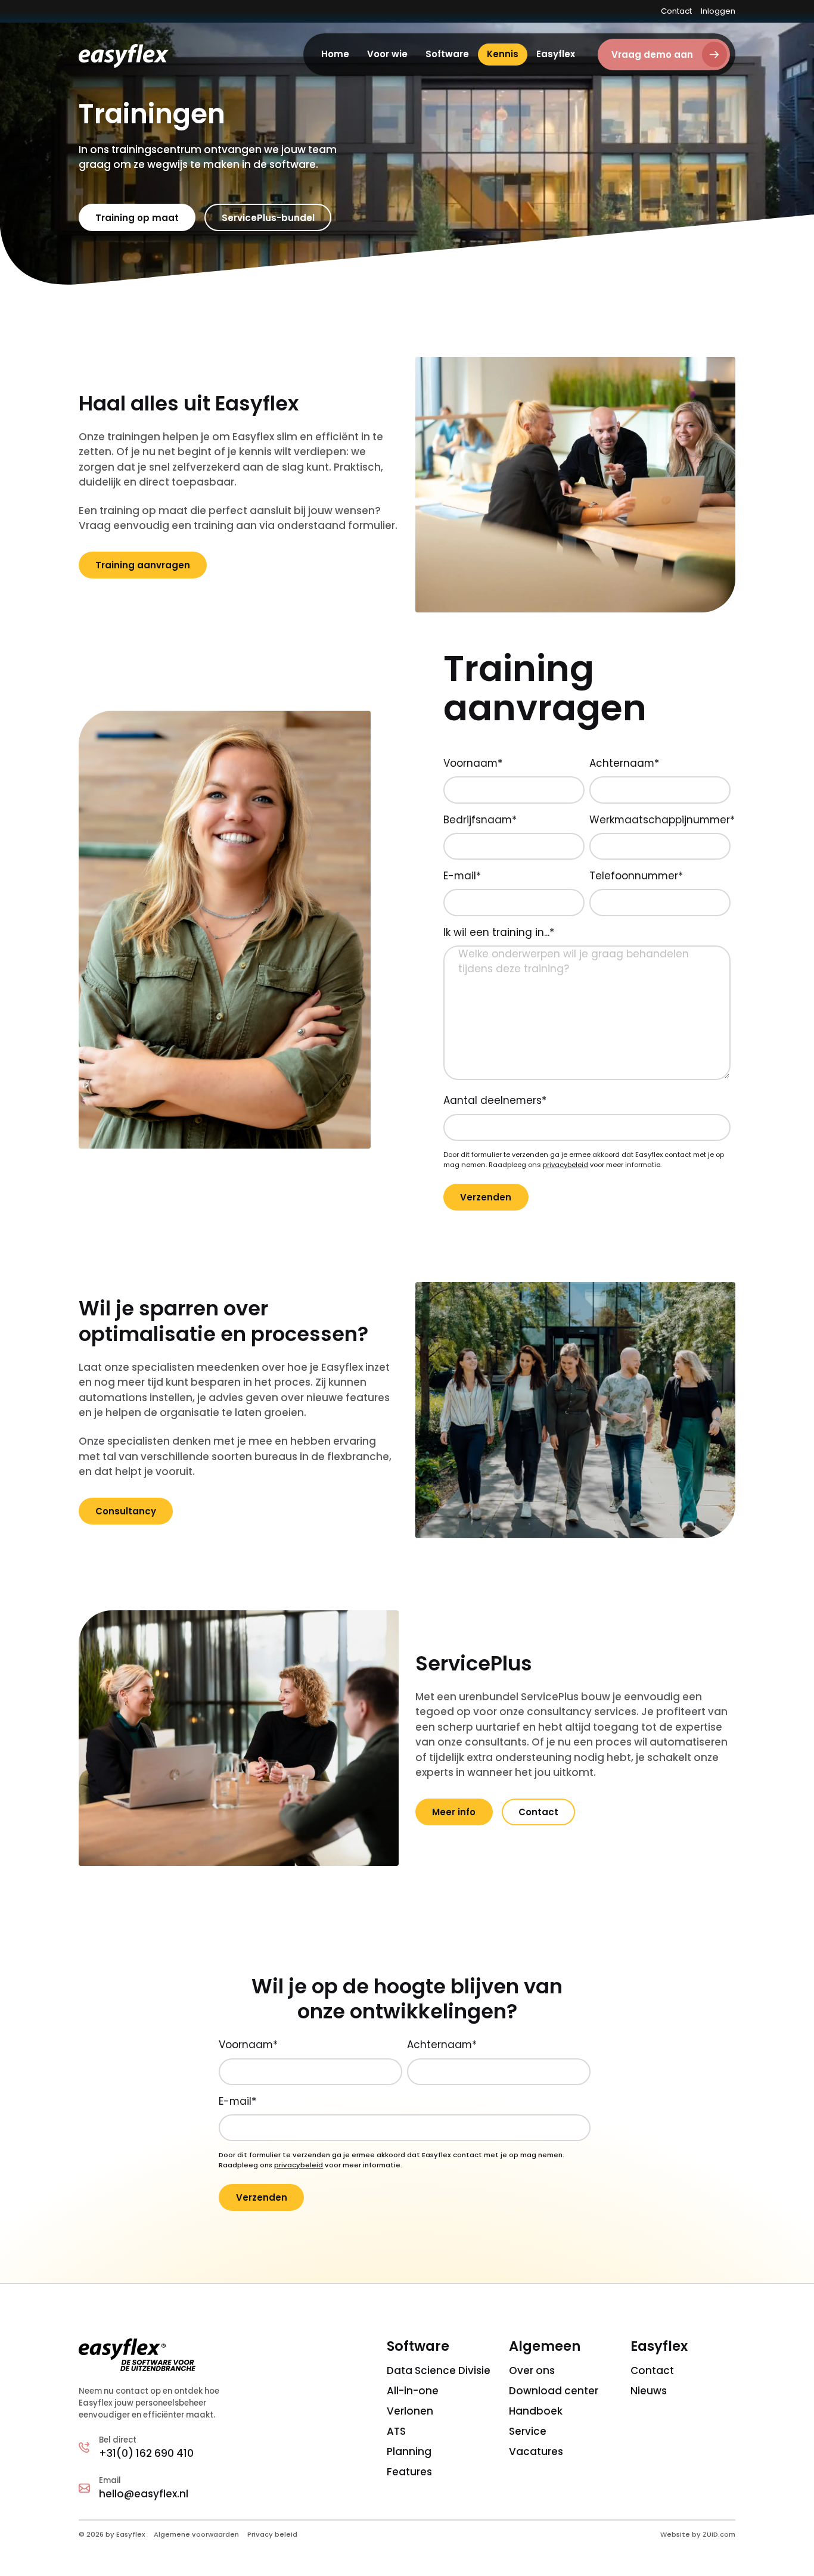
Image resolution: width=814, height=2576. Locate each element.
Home (335, 54)
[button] (387, 55)
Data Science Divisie (439, 2370)
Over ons (532, 2370)
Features (409, 2472)
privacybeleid (566, 1165)
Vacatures (536, 2451)
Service (528, 2431)
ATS (396, 2431)
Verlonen (410, 2411)
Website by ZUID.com (698, 2534)
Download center (554, 2391)
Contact (676, 11)
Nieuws (649, 2391)
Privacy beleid (272, 2534)
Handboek (536, 2411)
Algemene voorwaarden (196, 2534)
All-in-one (413, 2391)
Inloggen (718, 11)
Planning (409, 2451)
